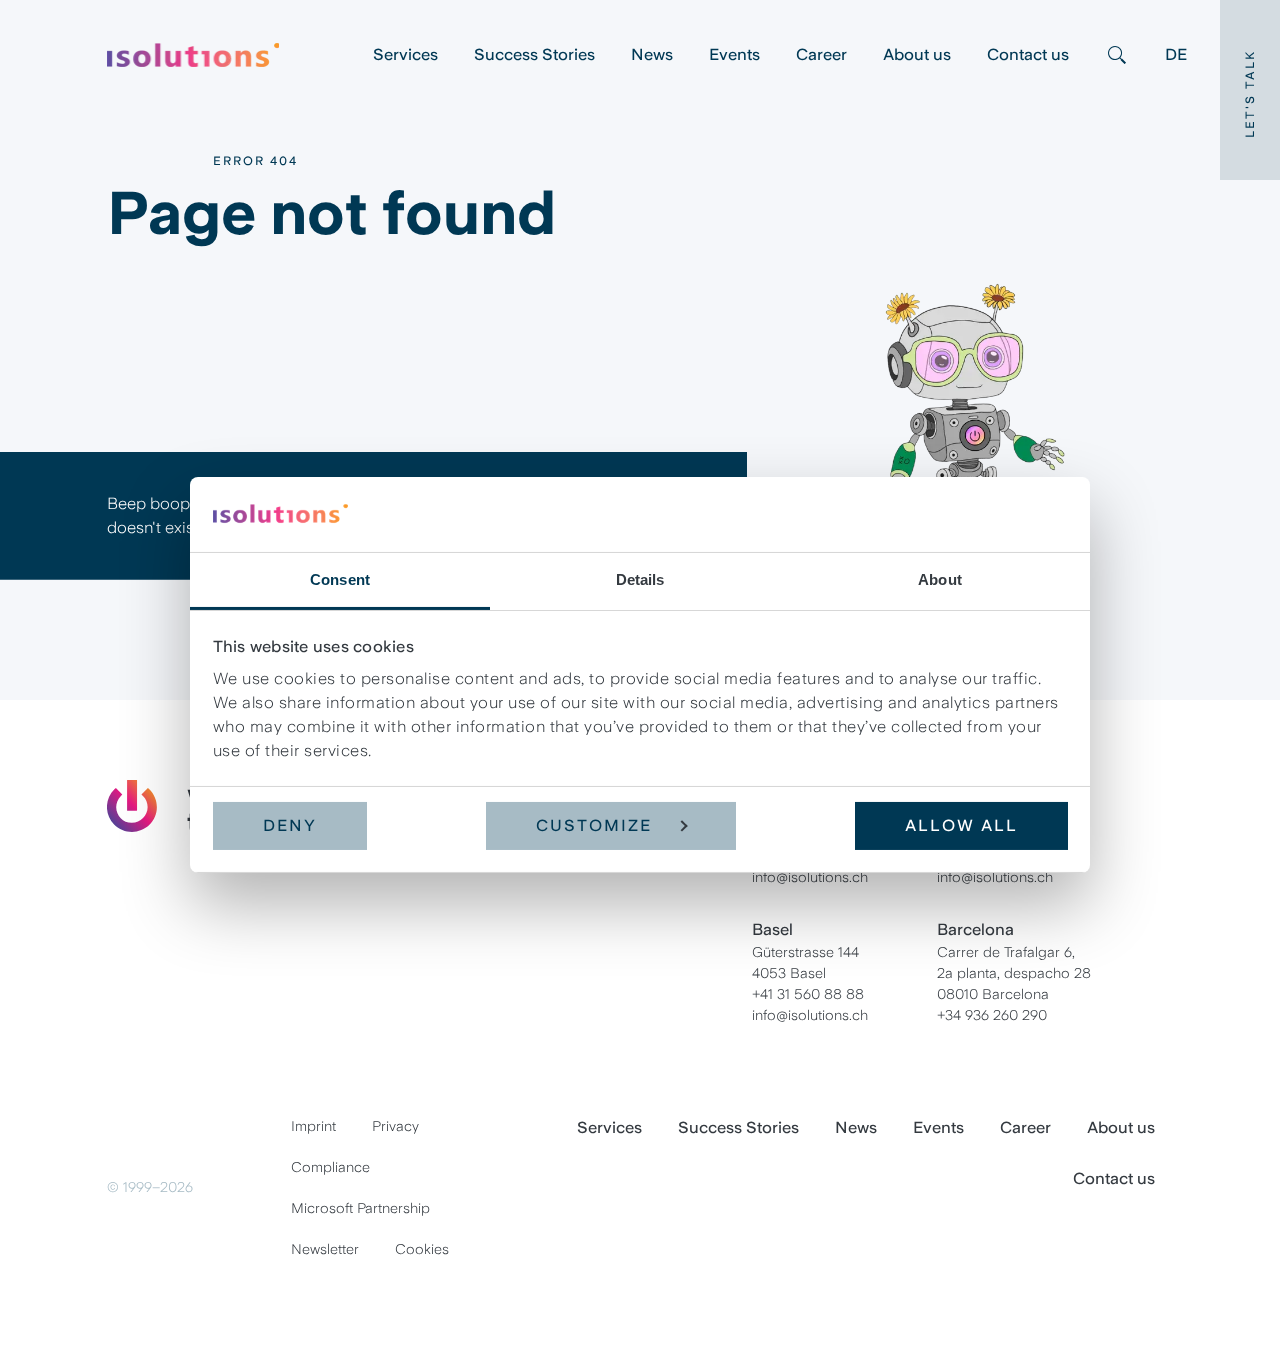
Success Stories (534, 54)
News (652, 54)
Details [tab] (640, 579)
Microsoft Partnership (360, 1208)
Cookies (422, 1249)
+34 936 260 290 (992, 1015)
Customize (594, 825)
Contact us (1028, 54)
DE (1176, 54)
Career (821, 54)
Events (734, 54)
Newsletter (325, 1249)
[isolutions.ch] (231, 55)
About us (917, 54)
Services (405, 54)
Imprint (313, 1126)
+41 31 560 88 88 (808, 994)
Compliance (330, 1167)
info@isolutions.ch (810, 877)
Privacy (395, 1126)
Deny (290, 825)
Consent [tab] (340, 579)
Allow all (961, 825)
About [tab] (940, 579)
